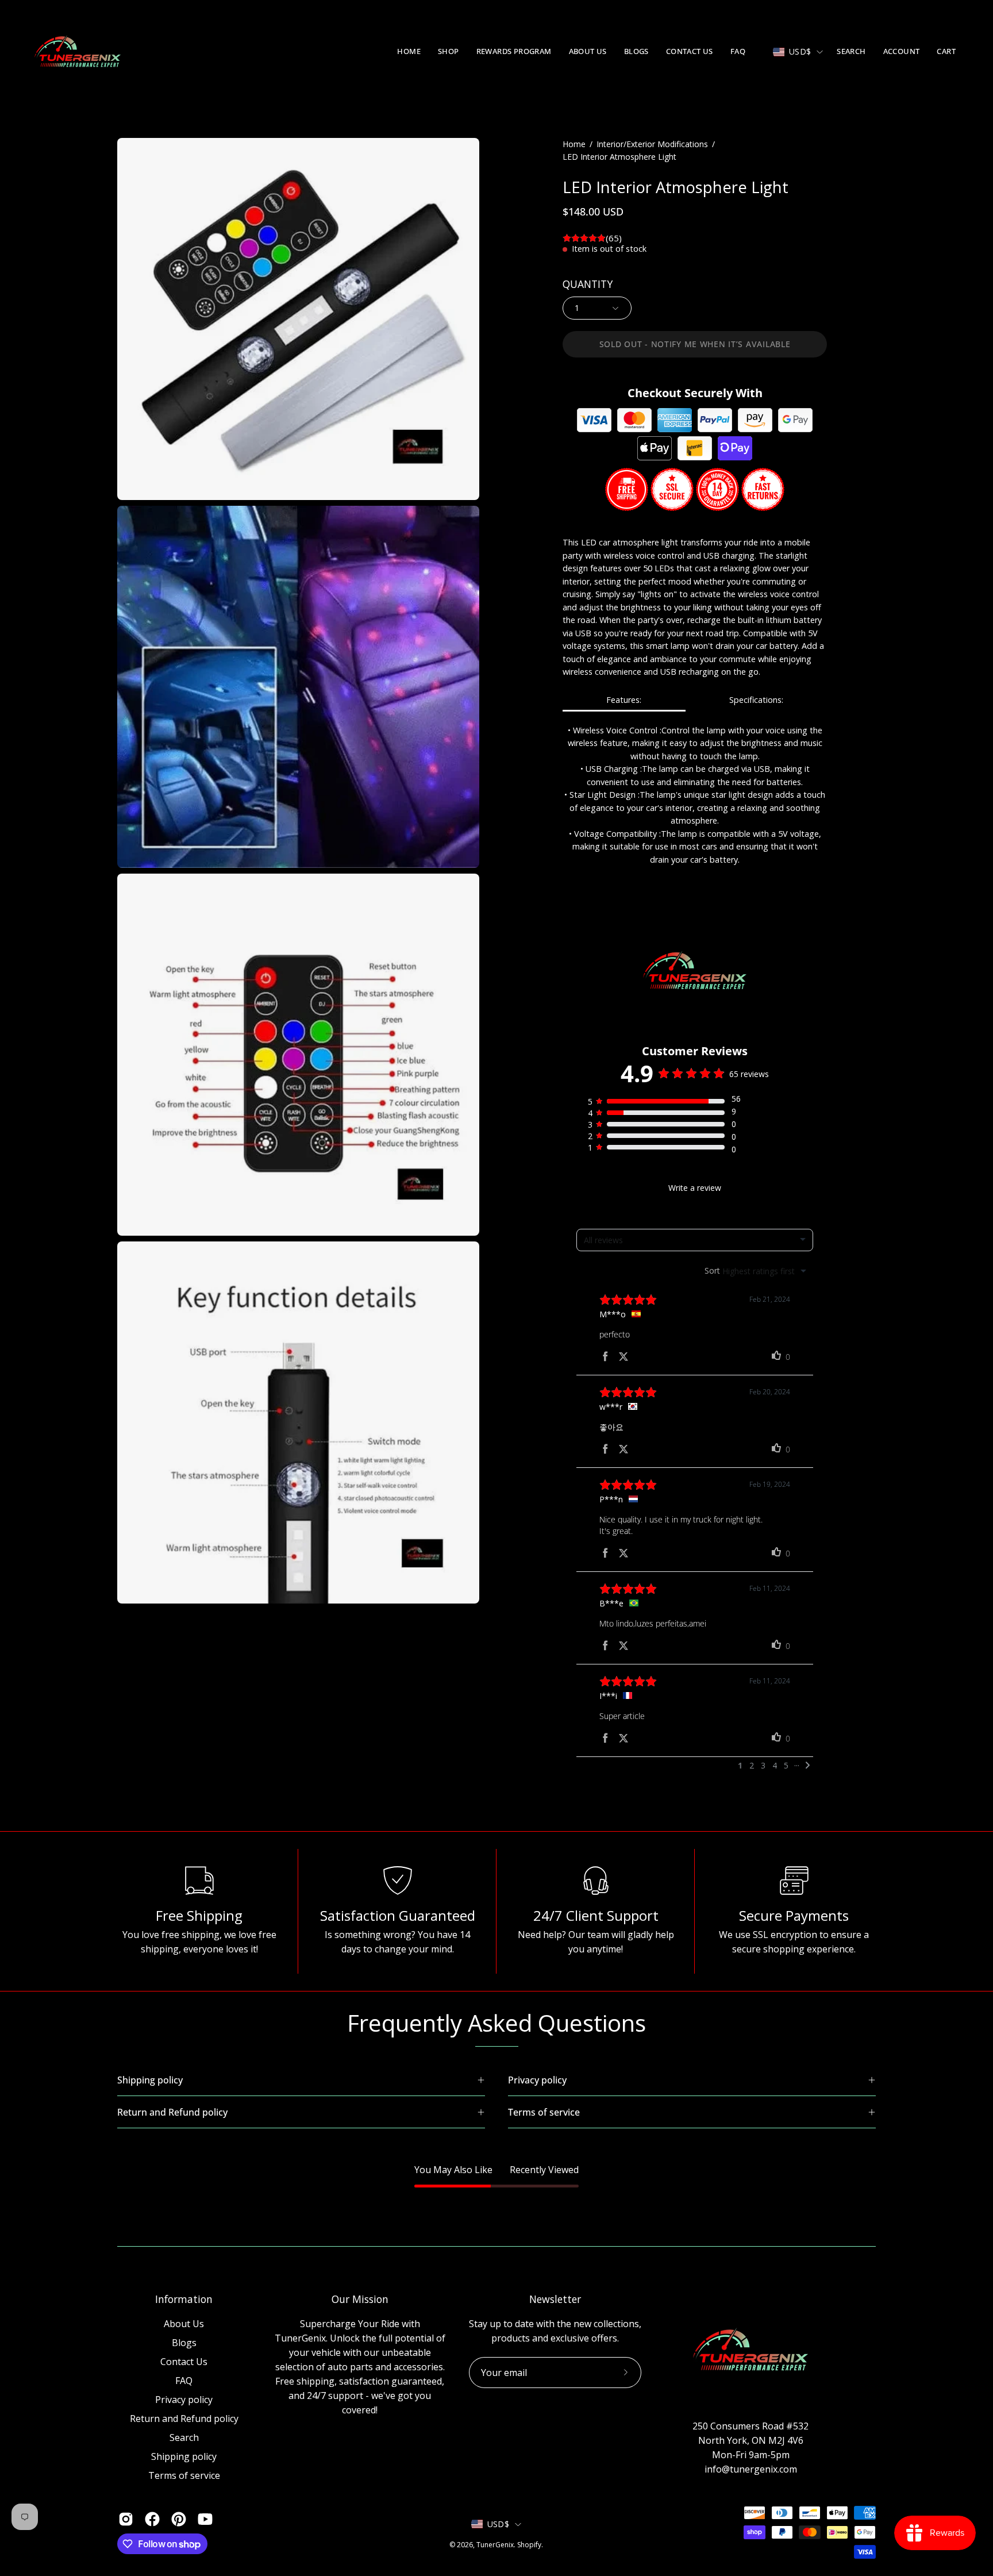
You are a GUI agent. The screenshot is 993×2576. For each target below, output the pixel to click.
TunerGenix (495, 2545)
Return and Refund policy (184, 2419)
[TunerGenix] (78, 52)
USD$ (800, 51)
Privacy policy (184, 2400)
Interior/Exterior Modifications (652, 144)
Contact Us (184, 2362)
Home (574, 144)
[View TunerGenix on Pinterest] (179, 2519)
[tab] (624, 700)
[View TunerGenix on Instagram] (126, 2519)
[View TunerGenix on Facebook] (152, 2519)
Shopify (529, 2545)
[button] (449, 52)
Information (184, 2299)
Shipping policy (184, 2456)
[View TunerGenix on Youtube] (205, 2519)
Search (184, 2437)
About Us (184, 2324)
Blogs (184, 2343)
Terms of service (184, 2475)
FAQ (184, 2381)
